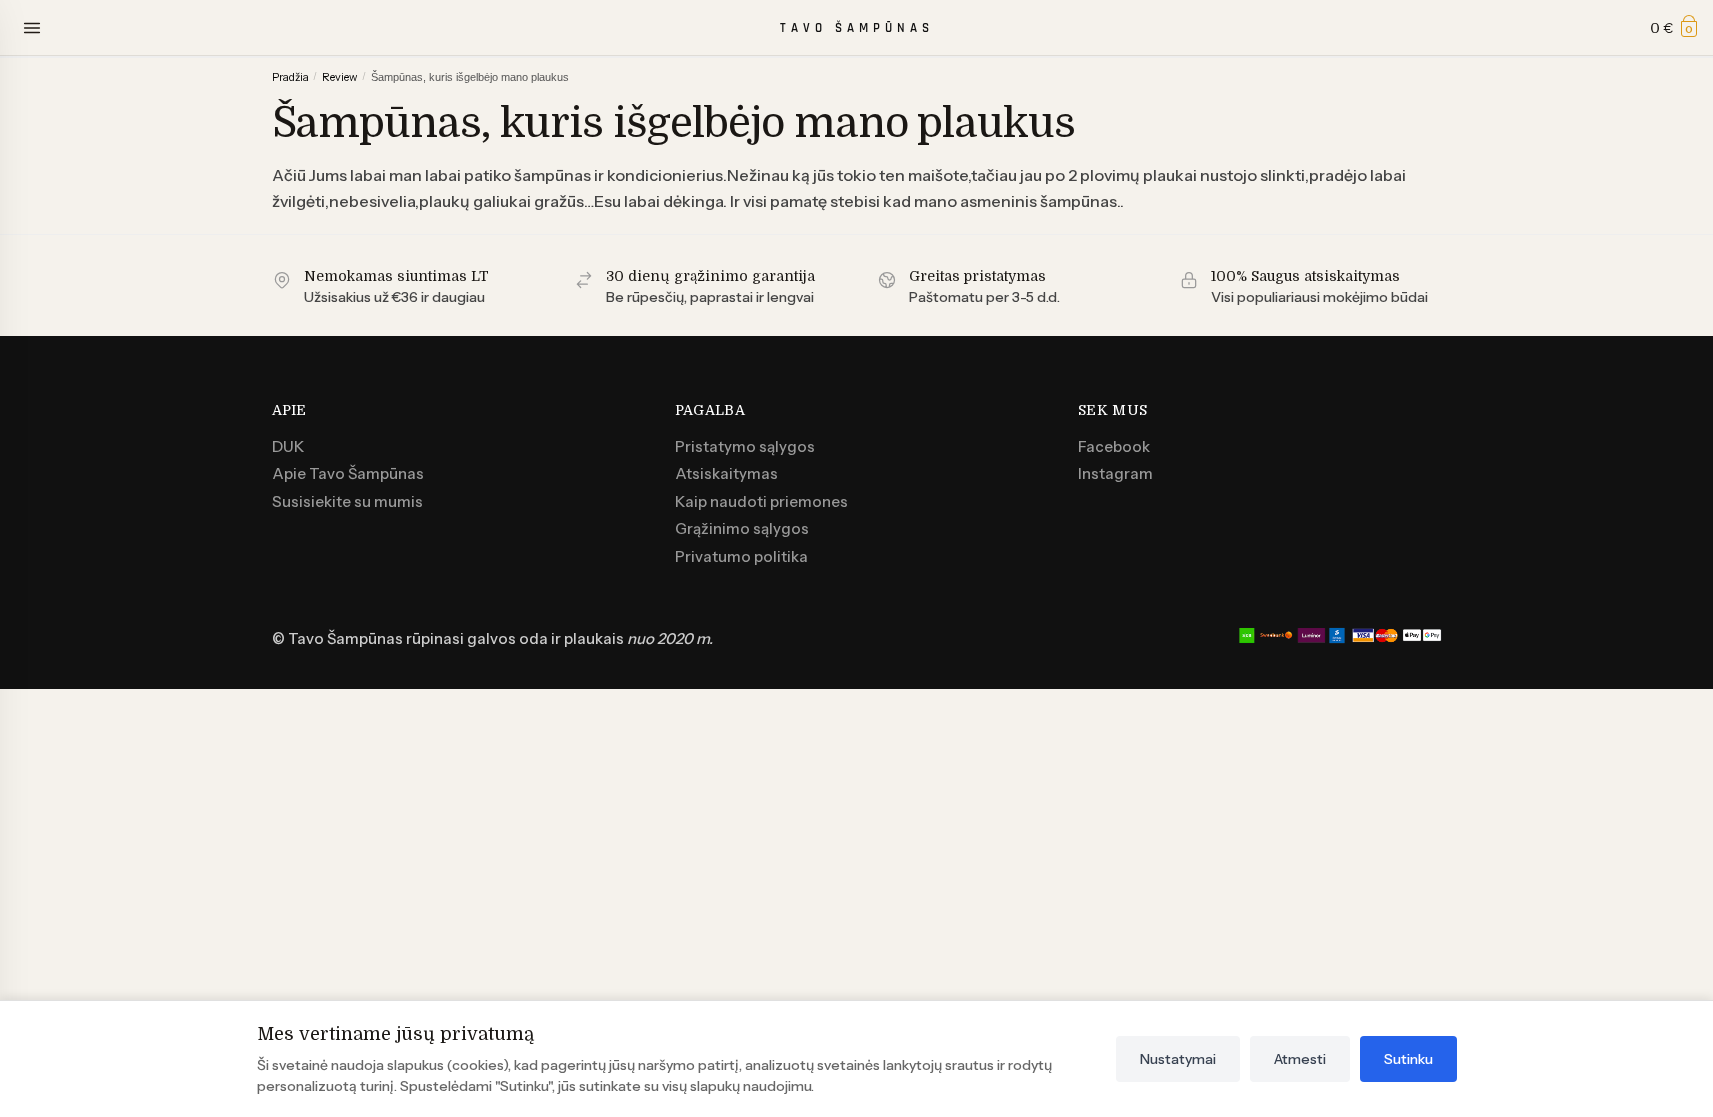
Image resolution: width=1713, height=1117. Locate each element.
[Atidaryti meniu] (32, 28)
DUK (288, 446)
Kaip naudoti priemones (761, 501)
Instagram (1115, 473)
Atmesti (1300, 1059)
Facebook (1114, 446)
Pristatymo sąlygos (745, 446)
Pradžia (290, 77)
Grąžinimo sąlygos (742, 528)
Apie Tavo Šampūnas (348, 473)
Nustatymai (1178, 1059)
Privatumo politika (741, 556)
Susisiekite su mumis (347, 501)
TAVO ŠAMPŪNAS (857, 28)
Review (339, 77)
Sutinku (1408, 1059)
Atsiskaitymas (726, 473)
